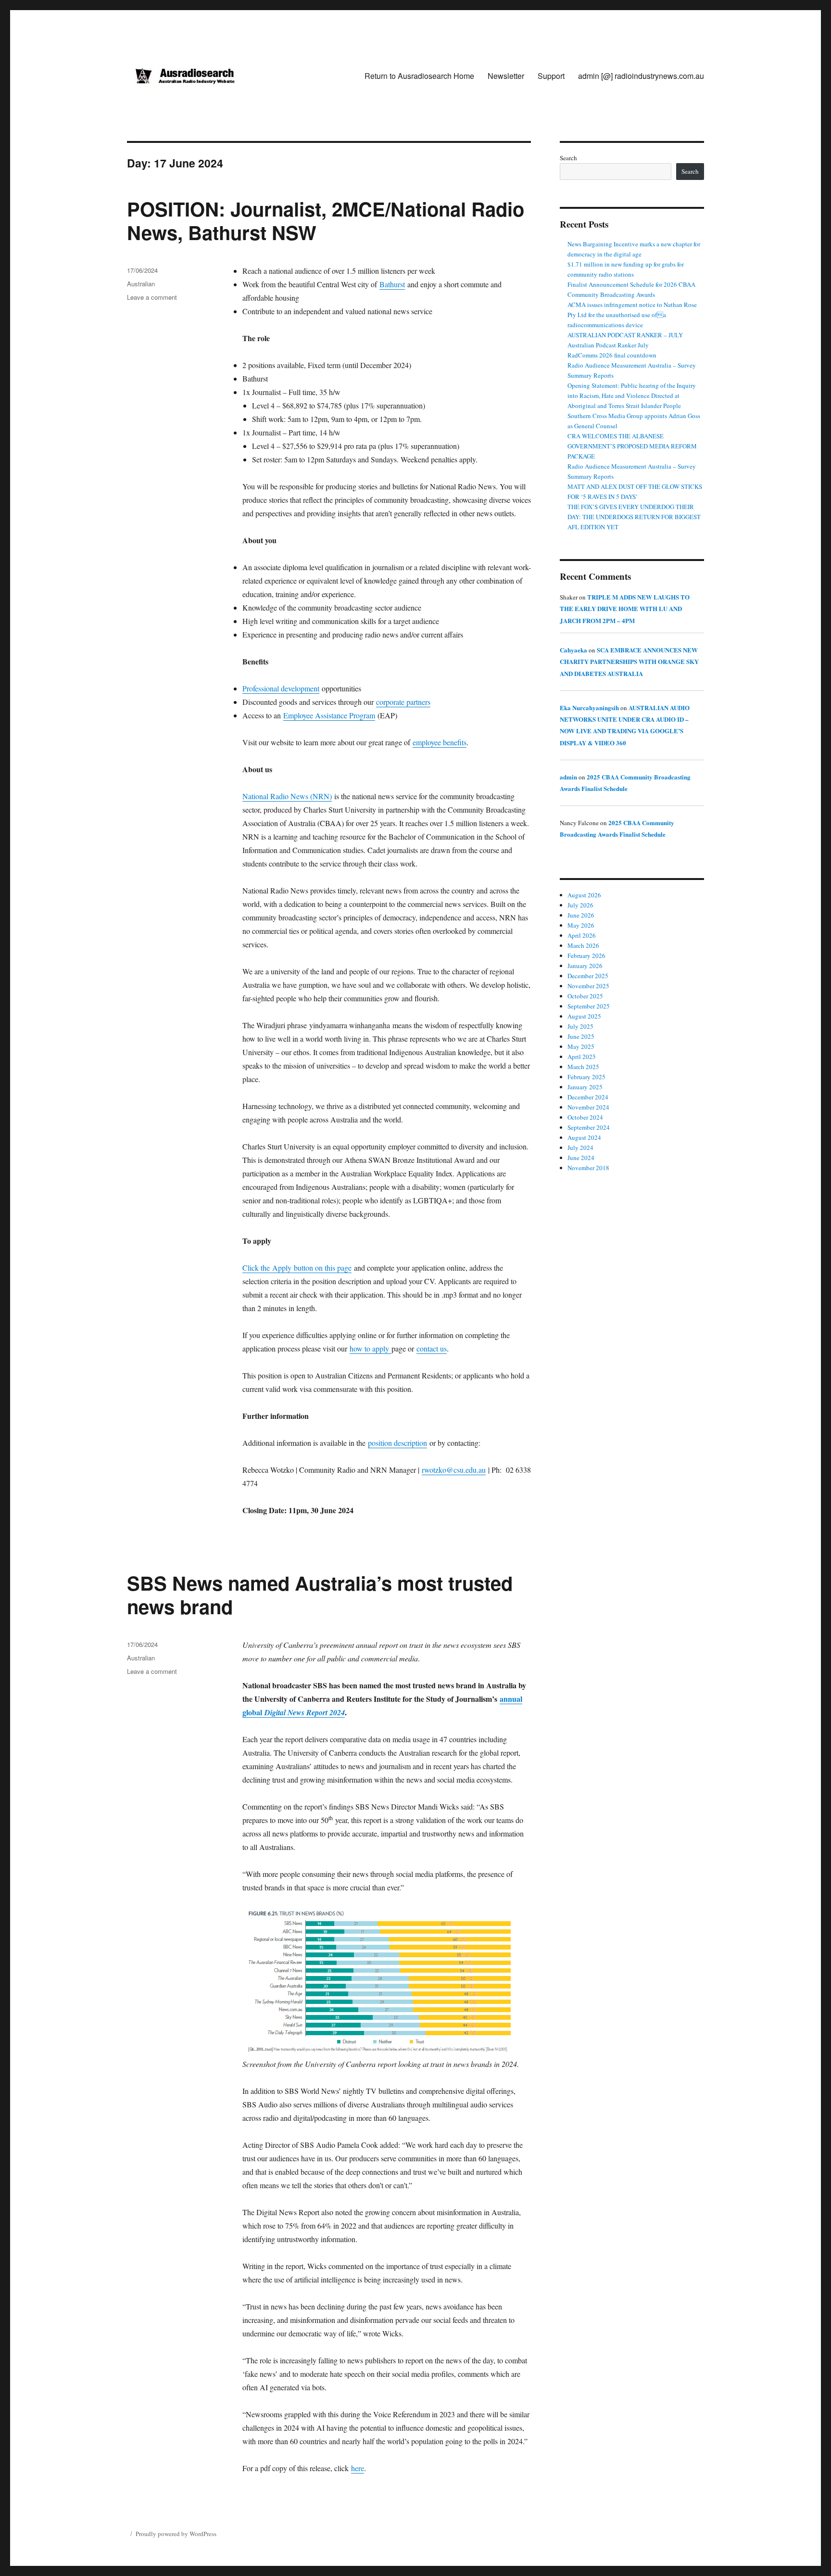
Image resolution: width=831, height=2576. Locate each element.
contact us (432, 1348)
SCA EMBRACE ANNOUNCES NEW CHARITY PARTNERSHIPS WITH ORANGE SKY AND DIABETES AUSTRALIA (629, 662)
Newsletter (506, 76)
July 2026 (580, 905)
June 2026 (581, 915)
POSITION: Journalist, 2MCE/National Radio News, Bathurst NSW (326, 220)
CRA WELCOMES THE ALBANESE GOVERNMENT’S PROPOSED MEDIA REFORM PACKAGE (632, 446)
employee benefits (440, 742)
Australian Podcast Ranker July (608, 345)
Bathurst (392, 284)
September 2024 (589, 1127)
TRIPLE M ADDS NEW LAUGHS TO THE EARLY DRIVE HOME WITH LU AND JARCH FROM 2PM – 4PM (625, 609)
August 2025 (584, 1016)
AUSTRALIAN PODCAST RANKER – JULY (625, 335)
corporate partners (403, 702)
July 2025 (580, 1026)
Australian (141, 284)
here (358, 2468)
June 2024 (581, 1158)
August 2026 (584, 895)
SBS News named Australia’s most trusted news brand (320, 1594)
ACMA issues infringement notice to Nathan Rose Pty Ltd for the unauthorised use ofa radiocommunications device (632, 315)
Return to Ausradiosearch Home (419, 76)
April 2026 (582, 935)
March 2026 (583, 945)
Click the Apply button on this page (297, 1268)
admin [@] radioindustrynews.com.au (641, 76)
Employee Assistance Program (329, 715)
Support (551, 76)
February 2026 (586, 956)
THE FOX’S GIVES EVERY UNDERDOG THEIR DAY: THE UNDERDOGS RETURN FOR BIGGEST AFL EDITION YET (634, 517)
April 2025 (582, 1057)
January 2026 (585, 966)
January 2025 (585, 1087)
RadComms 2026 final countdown (612, 355)
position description (397, 1443)
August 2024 (584, 1137)
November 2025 (588, 986)
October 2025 (585, 996)
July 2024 (580, 1148)
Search (568, 158)
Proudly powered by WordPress (176, 2534)
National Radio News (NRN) (287, 796)
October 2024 (585, 1117)
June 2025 (581, 1036)
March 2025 (583, 1067)
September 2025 (589, 1006)
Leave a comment (152, 297)
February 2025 (586, 1077)
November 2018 (588, 1168)
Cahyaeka (573, 650)
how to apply (371, 1348)
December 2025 (588, 976)
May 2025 (581, 1046)
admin (568, 777)
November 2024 (588, 1107)
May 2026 (581, 925)
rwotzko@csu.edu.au (454, 1470)
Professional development (281, 688)
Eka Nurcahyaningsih (589, 708)
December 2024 (588, 1097)
